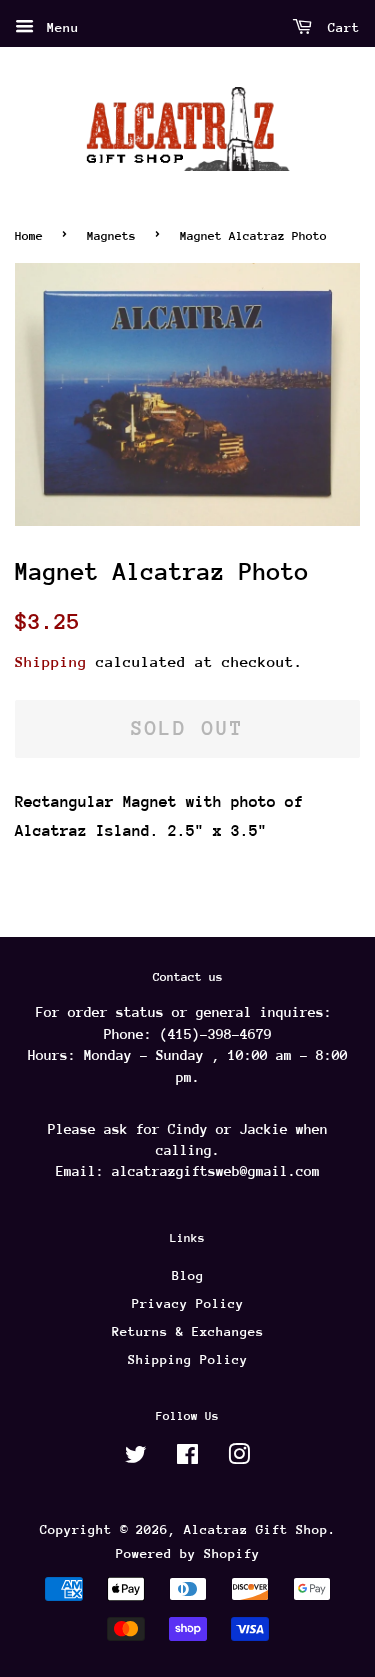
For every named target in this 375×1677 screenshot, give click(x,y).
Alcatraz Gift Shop (256, 1529)
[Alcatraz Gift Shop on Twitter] (136, 1458)
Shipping (51, 661)
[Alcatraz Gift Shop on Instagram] (239, 1458)
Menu (59, 27)
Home (29, 236)
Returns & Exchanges (188, 1331)
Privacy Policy (188, 1303)
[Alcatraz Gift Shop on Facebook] (187, 1458)
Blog (188, 1275)
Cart (340, 27)
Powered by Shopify (188, 1553)
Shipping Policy (188, 1359)
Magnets (111, 236)
